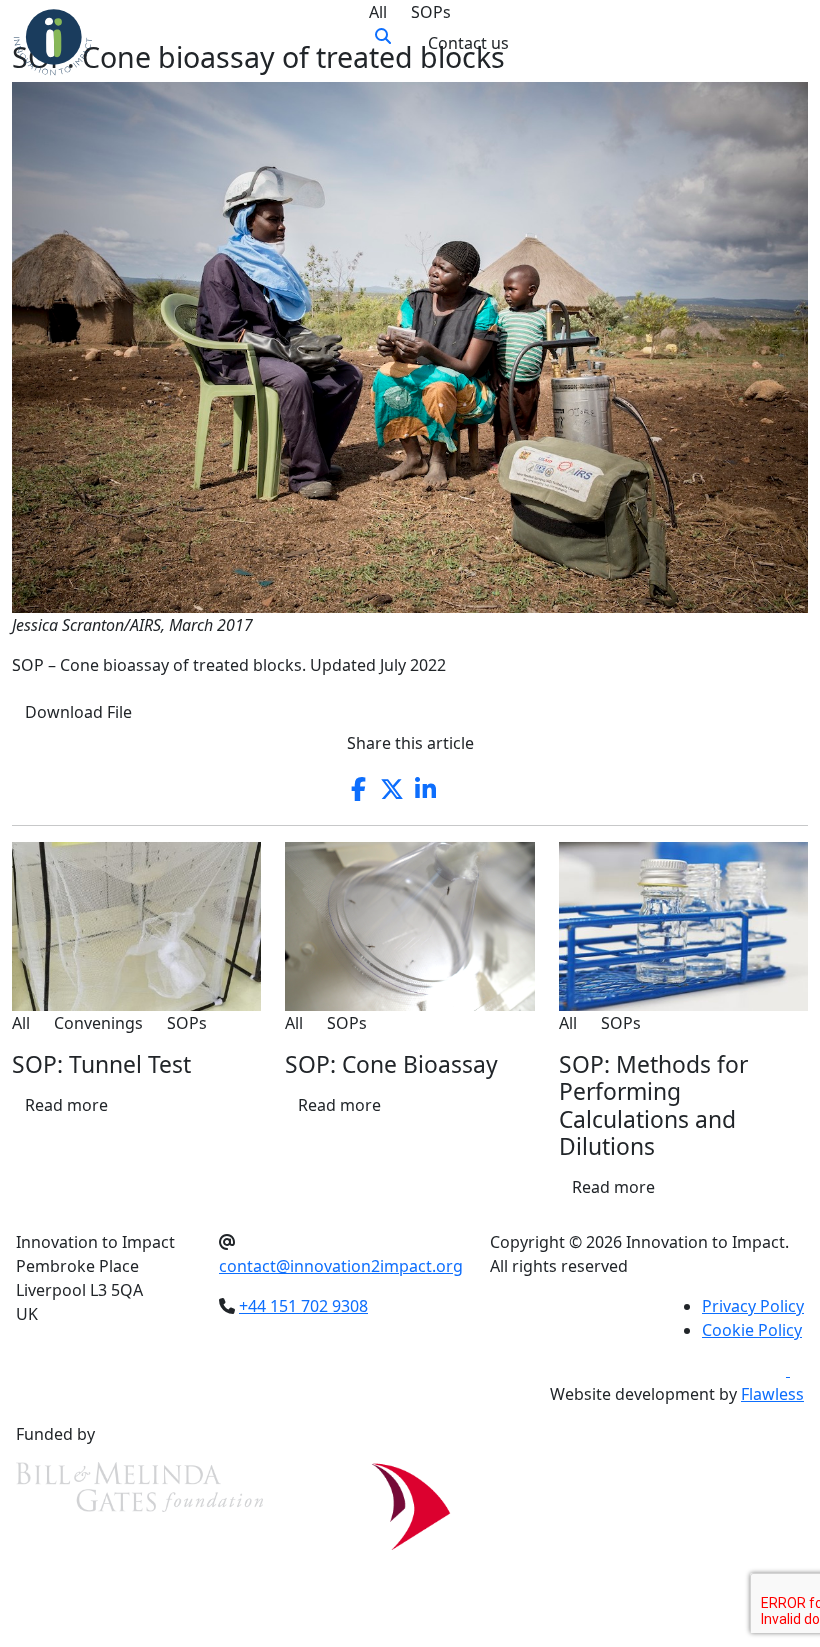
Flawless (772, 1394)
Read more (66, 1105)
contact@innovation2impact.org (341, 1266)
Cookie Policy (752, 1330)
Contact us (468, 43)
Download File (78, 712)
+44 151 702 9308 (303, 1306)
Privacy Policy (753, 1306)
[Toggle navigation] (780, 43)
